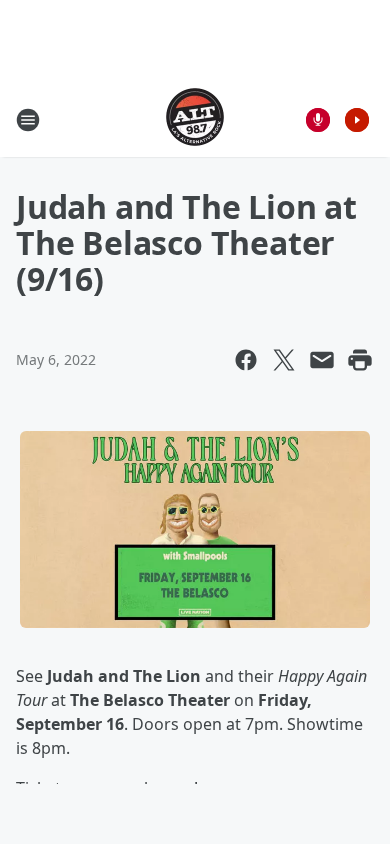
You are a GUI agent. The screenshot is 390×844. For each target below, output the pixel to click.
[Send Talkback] (318, 120)
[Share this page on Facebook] (246, 360)
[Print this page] (360, 360)
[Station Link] (195, 119)
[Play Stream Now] (357, 120)
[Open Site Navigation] (28, 120)
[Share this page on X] (284, 360)
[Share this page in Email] (322, 360)
